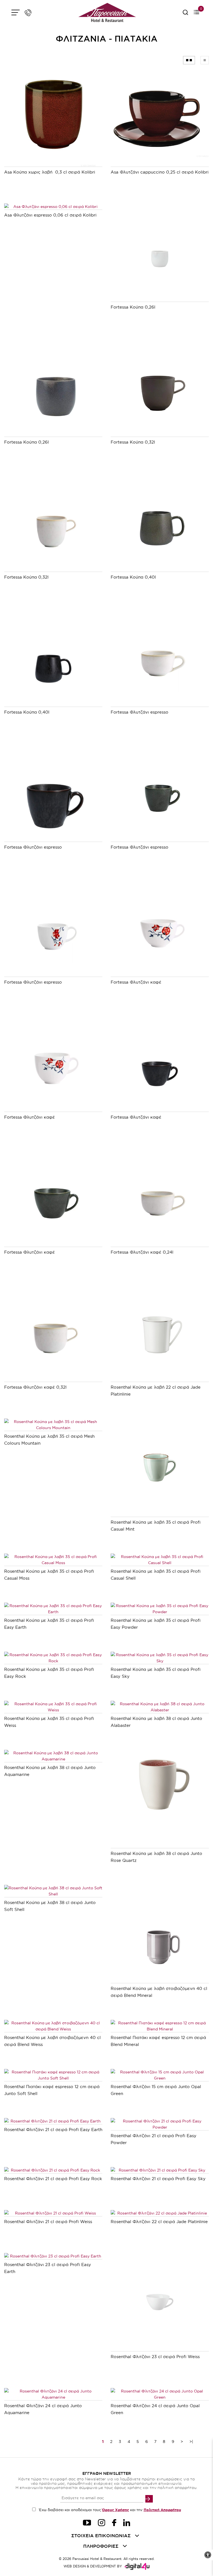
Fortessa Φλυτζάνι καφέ (136, 982)
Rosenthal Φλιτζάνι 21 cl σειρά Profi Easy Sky (158, 2179)
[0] (196, 13)
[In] (127, 2523)
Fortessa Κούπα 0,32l (133, 442)
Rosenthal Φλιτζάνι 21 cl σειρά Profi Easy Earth (53, 2130)
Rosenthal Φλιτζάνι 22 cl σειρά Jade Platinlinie (159, 2222)
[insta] (102, 2523)
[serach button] (185, 14)
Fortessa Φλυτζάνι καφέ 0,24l (142, 1252)
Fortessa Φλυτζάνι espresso (140, 712)
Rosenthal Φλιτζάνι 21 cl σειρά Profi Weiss (48, 2222)
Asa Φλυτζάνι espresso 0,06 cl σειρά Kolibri (50, 215)
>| (191, 2442)
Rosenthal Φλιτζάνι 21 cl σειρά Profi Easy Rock (53, 2179)
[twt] (87, 2523)
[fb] (114, 2523)
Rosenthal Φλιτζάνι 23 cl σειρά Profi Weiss (155, 2357)
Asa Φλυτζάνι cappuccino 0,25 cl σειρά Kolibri (160, 172)
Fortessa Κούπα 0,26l (133, 307)
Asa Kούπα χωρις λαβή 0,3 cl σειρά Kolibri (50, 172)
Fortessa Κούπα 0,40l (133, 577)
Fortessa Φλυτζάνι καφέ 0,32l (35, 1387)
